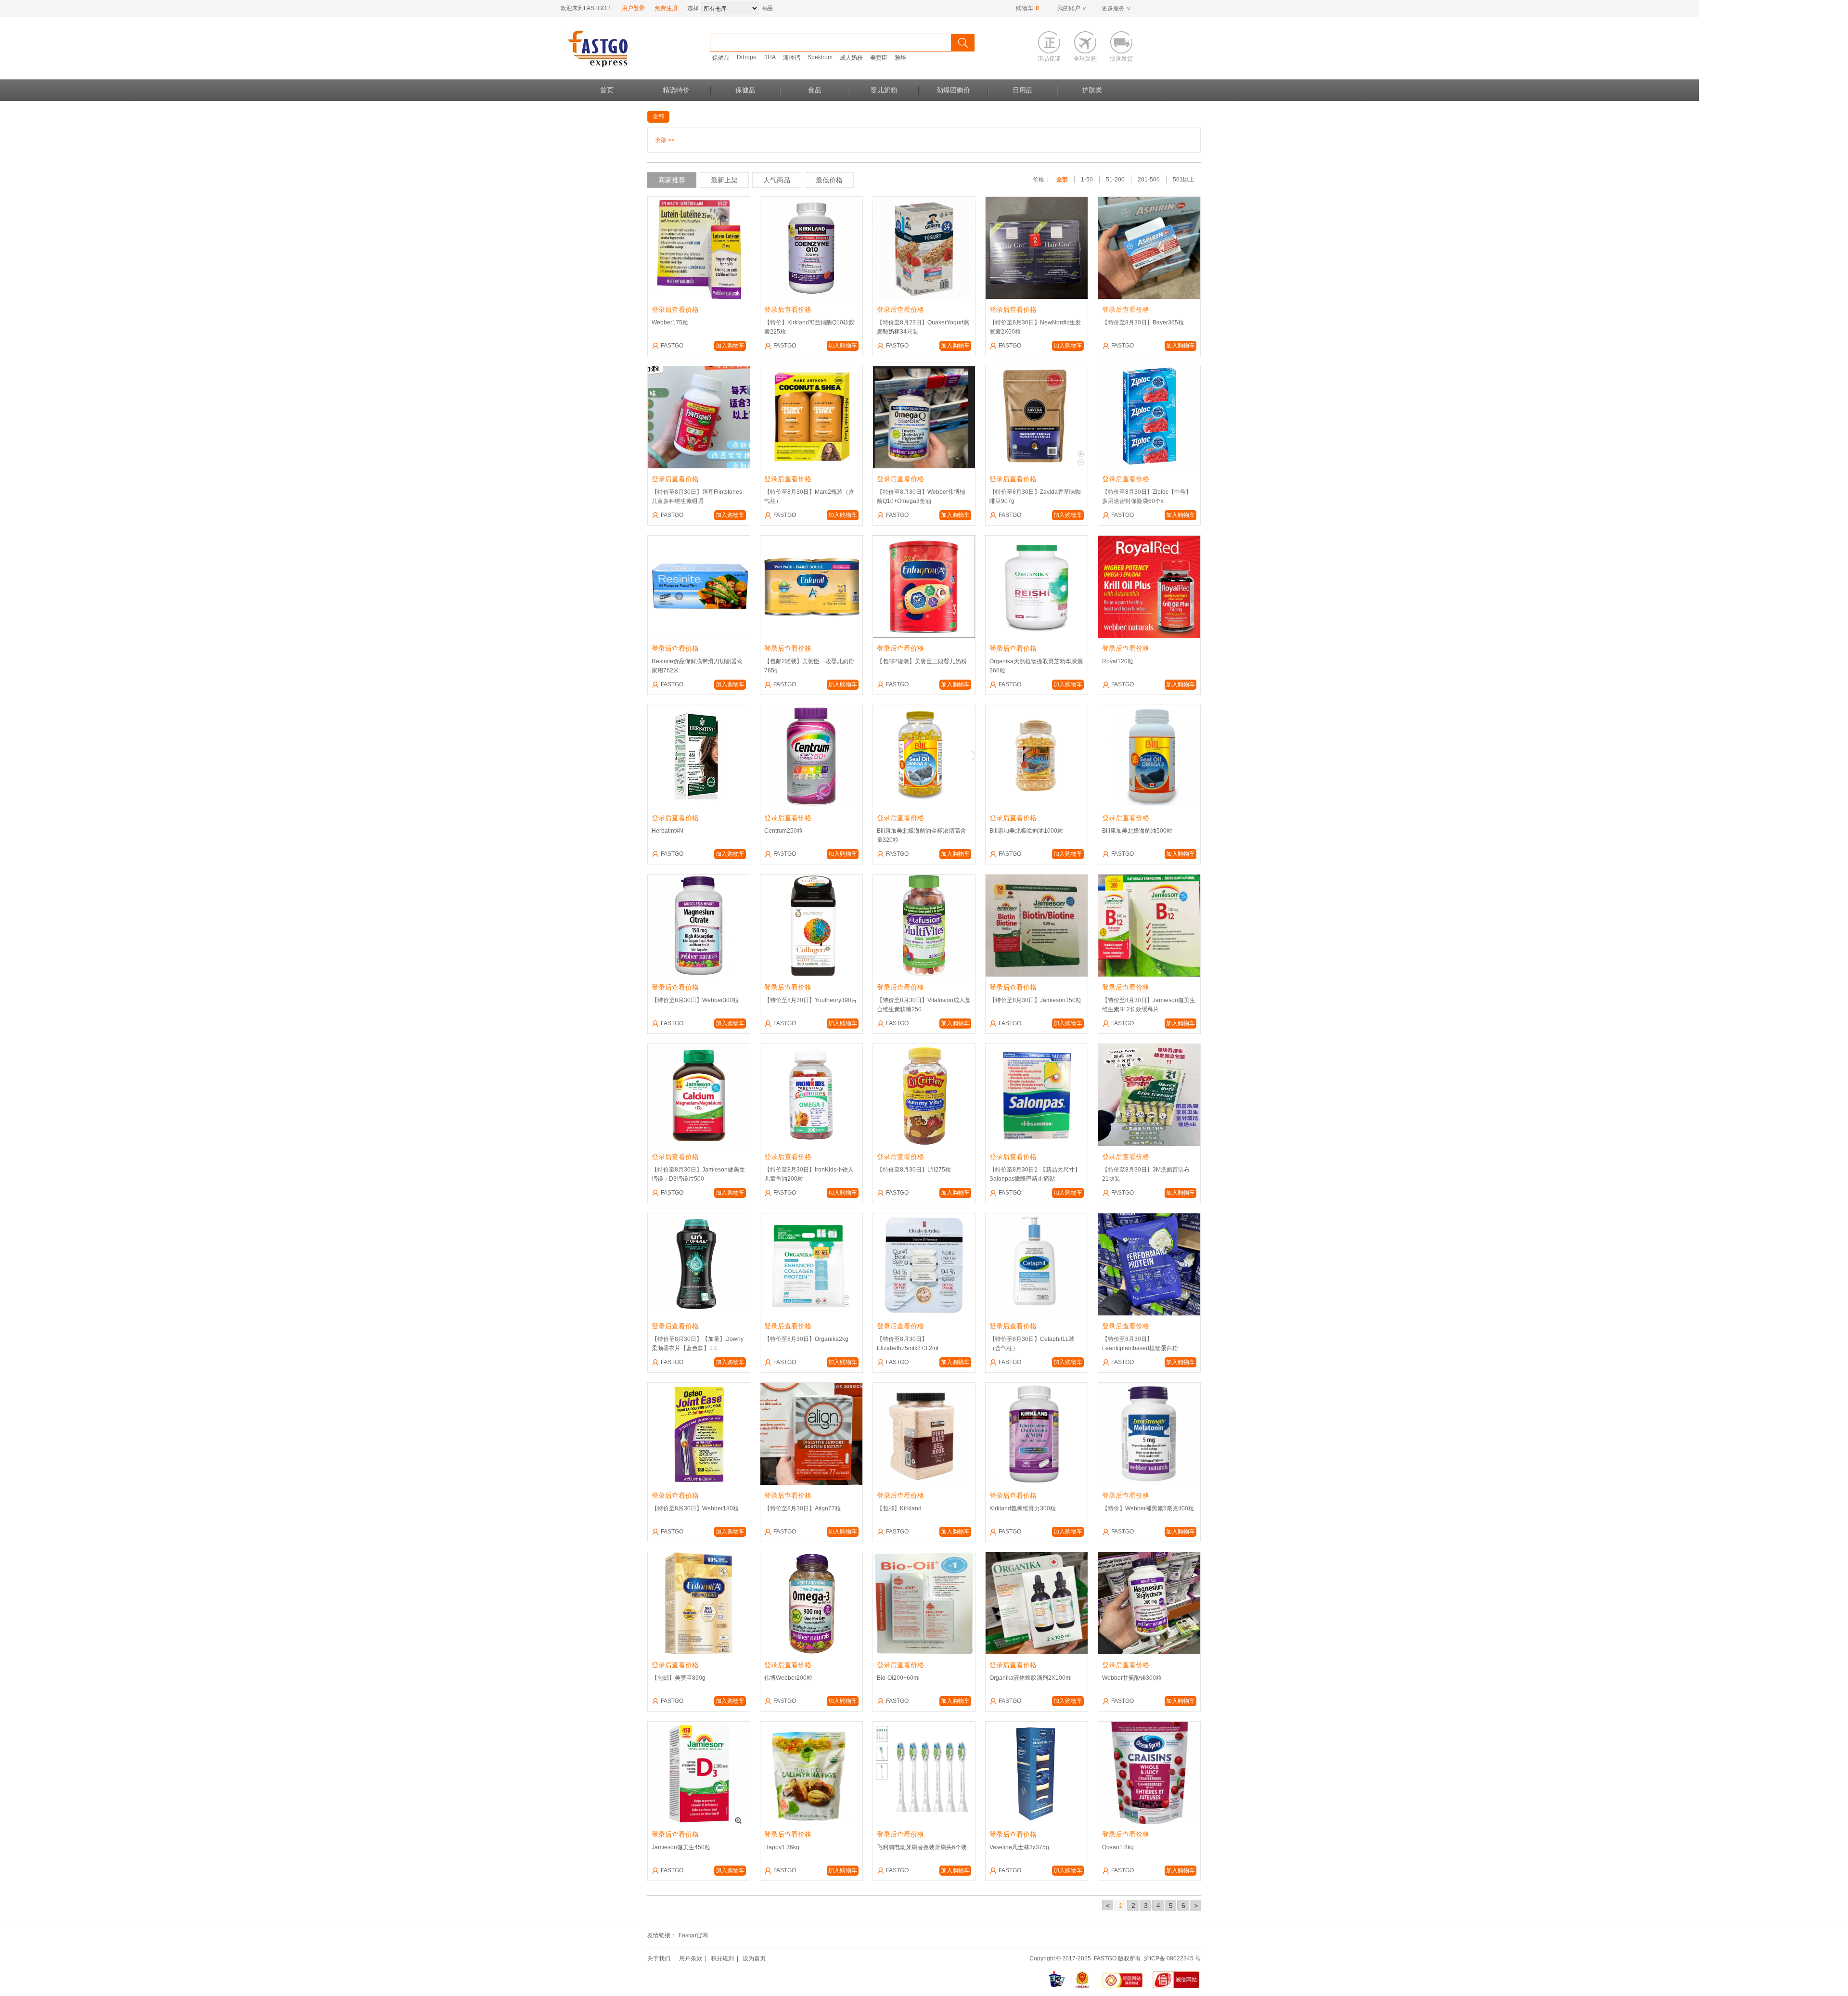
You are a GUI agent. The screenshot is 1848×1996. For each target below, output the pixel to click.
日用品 (1023, 90)
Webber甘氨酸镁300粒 (1132, 1678)
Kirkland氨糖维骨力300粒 (1023, 1508)
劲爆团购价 (953, 90)
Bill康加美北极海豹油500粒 (1137, 831)
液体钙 (792, 58)
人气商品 (777, 180)
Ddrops (746, 57)
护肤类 (1092, 90)
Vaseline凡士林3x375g (1019, 1847)
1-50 (1087, 180)
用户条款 (691, 1958)
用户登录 (633, 8)
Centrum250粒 (783, 831)
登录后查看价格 (675, 309)
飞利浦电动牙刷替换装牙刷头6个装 (922, 1847)
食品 (815, 90)
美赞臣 (879, 58)
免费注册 (666, 8)
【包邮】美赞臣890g (679, 1678)
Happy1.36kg (782, 1847)
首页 (607, 90)
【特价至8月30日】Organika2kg (806, 1339)
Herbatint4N (667, 831)
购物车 (1027, 8)
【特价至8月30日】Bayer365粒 (1143, 322)
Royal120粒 (1118, 661)
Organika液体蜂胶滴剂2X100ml (1031, 1678)
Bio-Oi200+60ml (898, 1678)
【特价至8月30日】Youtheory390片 (811, 1000)
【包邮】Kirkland (899, 1508)
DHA (770, 57)
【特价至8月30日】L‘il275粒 (914, 1170)
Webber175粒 (670, 322)
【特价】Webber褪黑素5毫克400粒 (1148, 1508)
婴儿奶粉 (884, 90)
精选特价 (676, 90)
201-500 (1149, 180)
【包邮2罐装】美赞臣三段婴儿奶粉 (922, 661)
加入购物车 (730, 346)
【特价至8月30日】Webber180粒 (695, 1508)
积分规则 (722, 1958)
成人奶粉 (851, 58)
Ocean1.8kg (1118, 1847)
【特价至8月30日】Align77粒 (802, 1508)
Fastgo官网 (693, 1935)
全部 (658, 116)
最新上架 (724, 180)
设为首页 (754, 1958)
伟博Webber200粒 (788, 1678)
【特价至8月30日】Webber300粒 (695, 1000)
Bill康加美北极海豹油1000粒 (1026, 831)
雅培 (900, 58)
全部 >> (665, 140)
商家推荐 (672, 180)
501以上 (1184, 180)
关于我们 (659, 1958)
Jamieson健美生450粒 (681, 1847)
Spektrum (820, 57)
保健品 (721, 58)
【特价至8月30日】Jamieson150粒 (1035, 1000)
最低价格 (829, 180)
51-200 (1115, 180)
